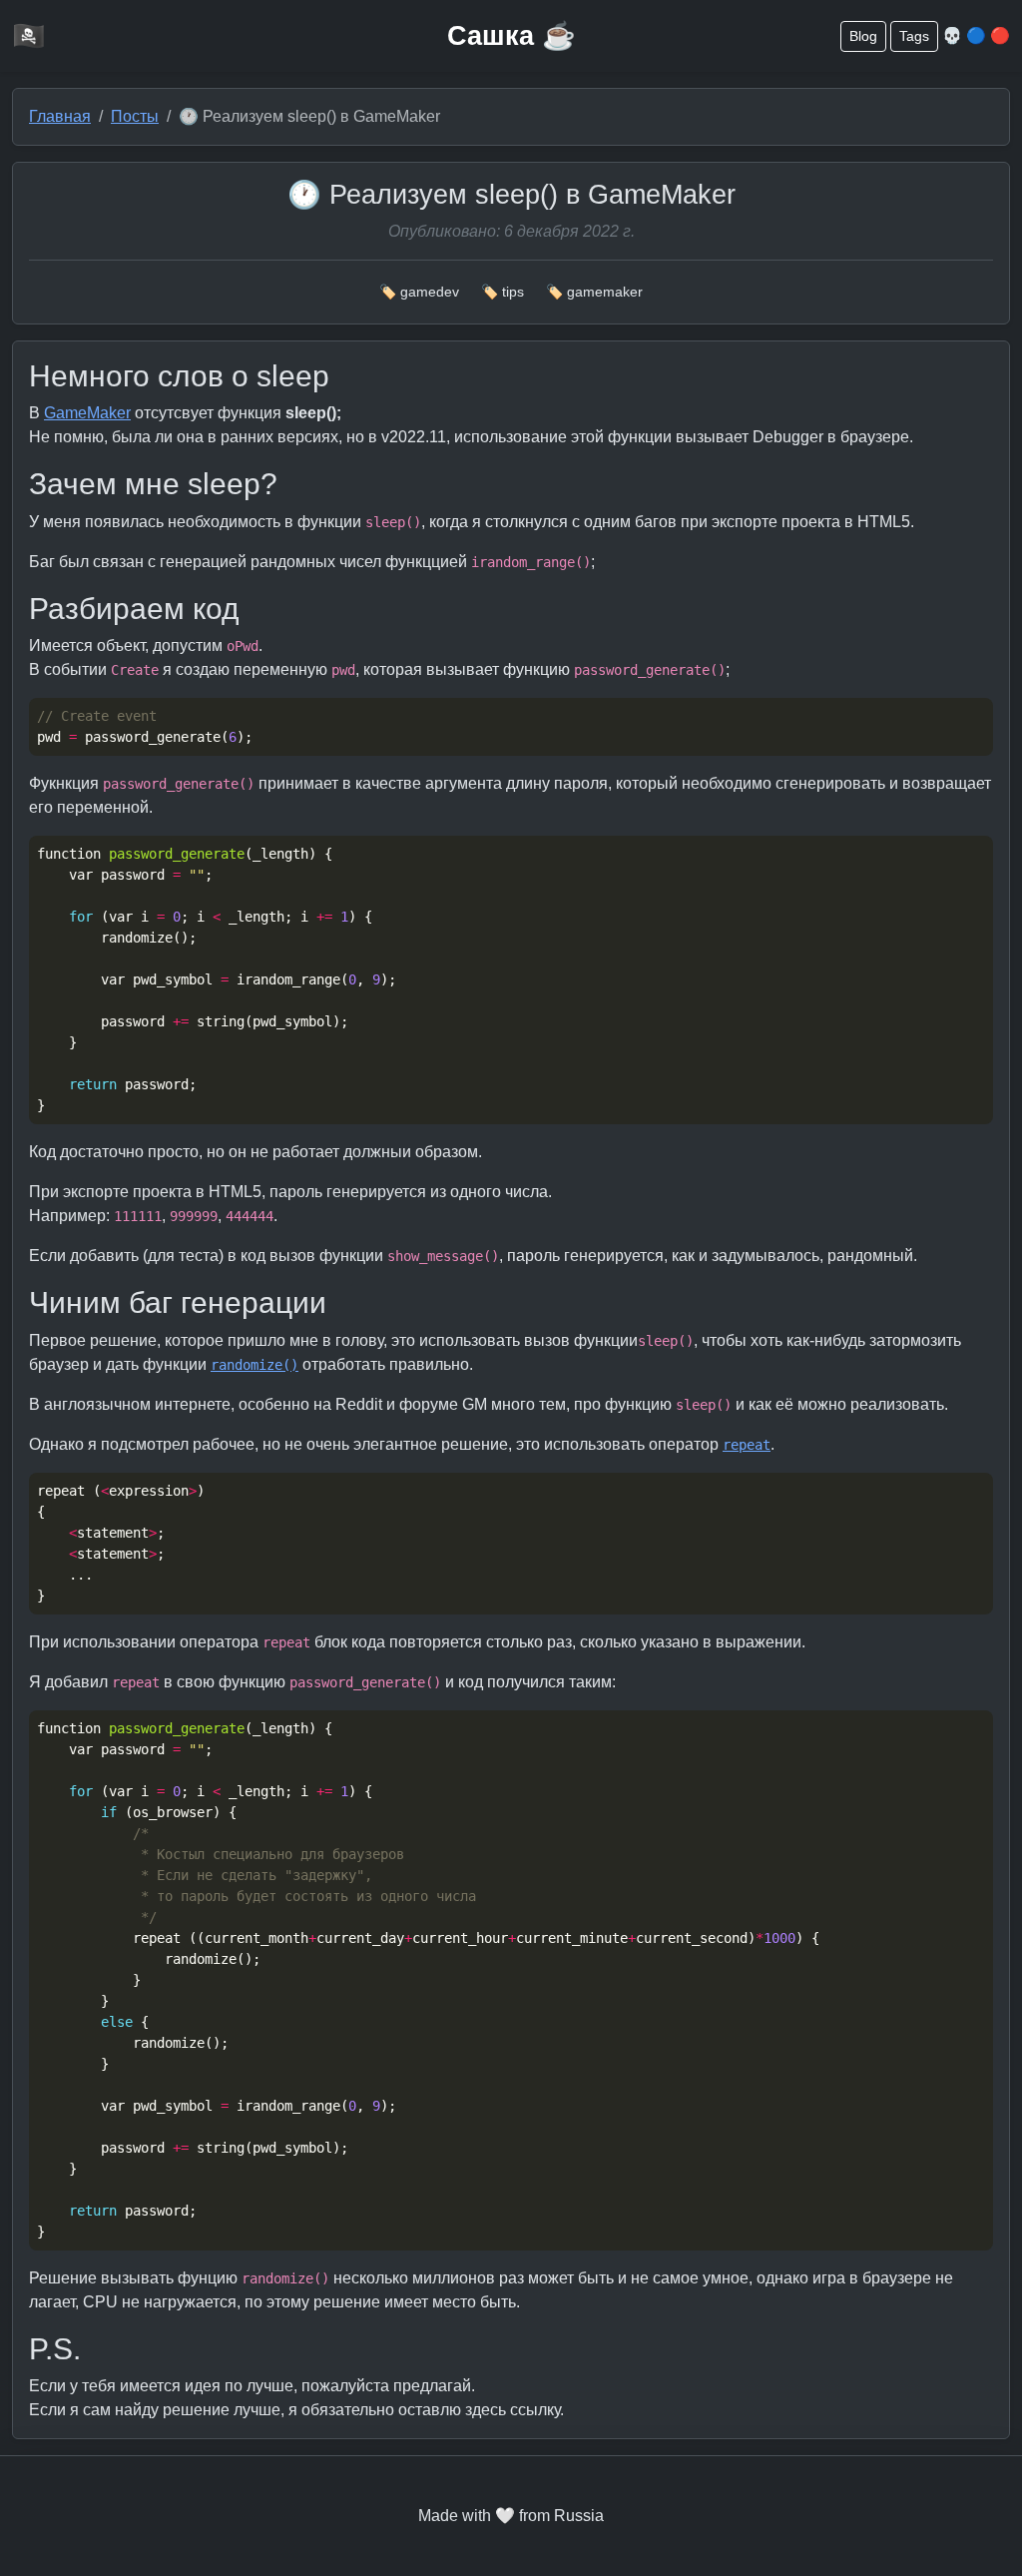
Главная (60, 116)
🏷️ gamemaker (594, 292)
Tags (914, 36)
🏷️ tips (503, 292)
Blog (863, 36)
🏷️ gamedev (419, 292)
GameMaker (87, 413)
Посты (135, 116)
